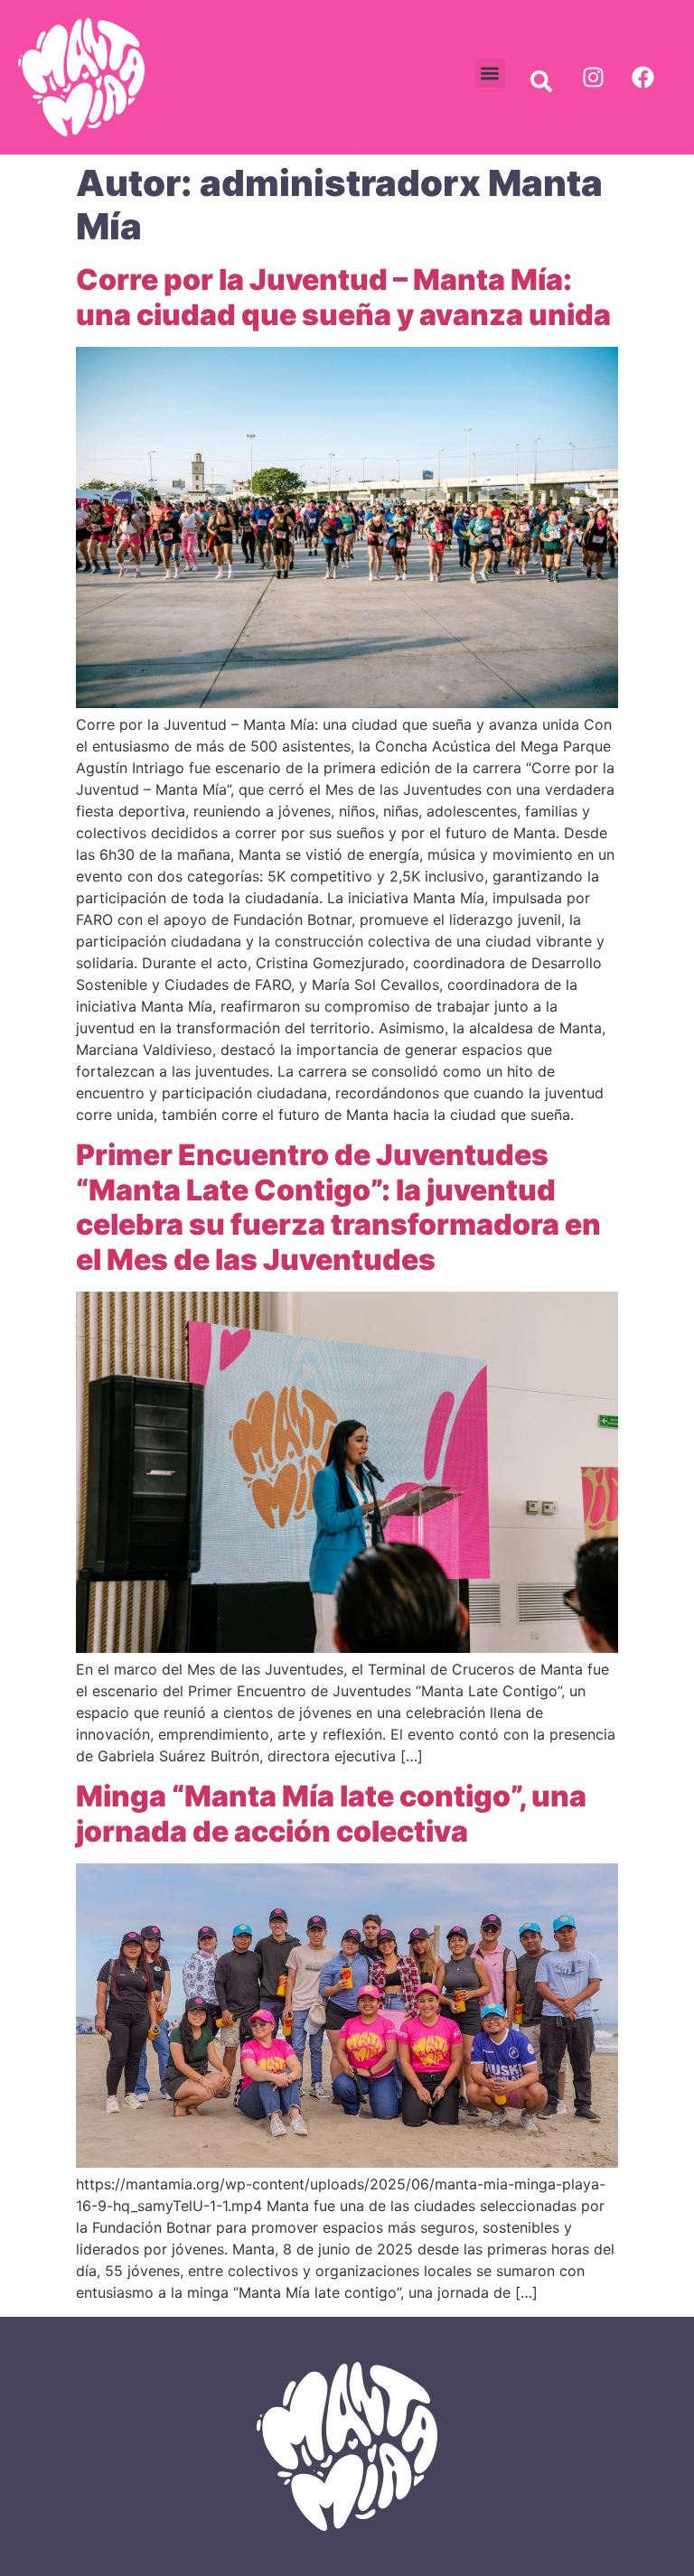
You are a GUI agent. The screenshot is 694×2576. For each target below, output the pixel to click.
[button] (490, 73)
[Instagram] (593, 78)
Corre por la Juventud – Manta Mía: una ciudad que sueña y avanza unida (343, 297)
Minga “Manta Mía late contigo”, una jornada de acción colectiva (331, 1813)
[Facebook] (642, 78)
